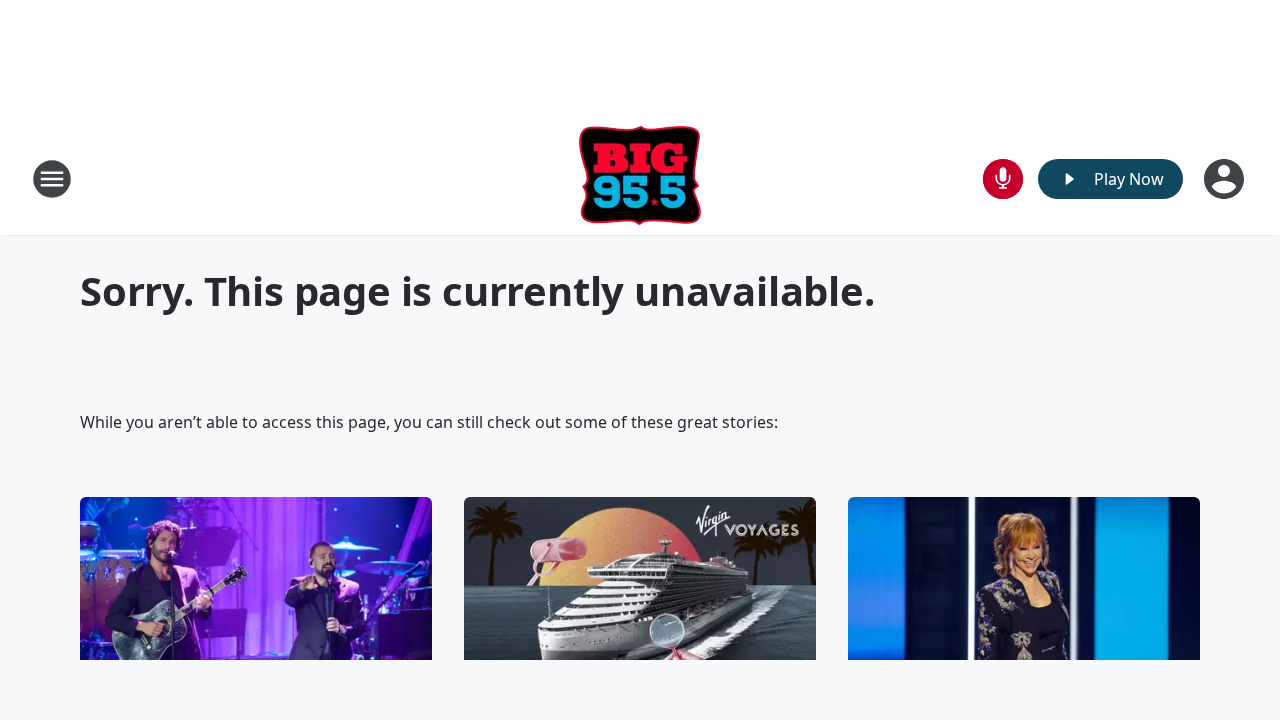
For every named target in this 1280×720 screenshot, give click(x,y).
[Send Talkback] (1003, 179)
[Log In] (1226, 179)
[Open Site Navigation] (52, 179)
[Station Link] (640, 178)
